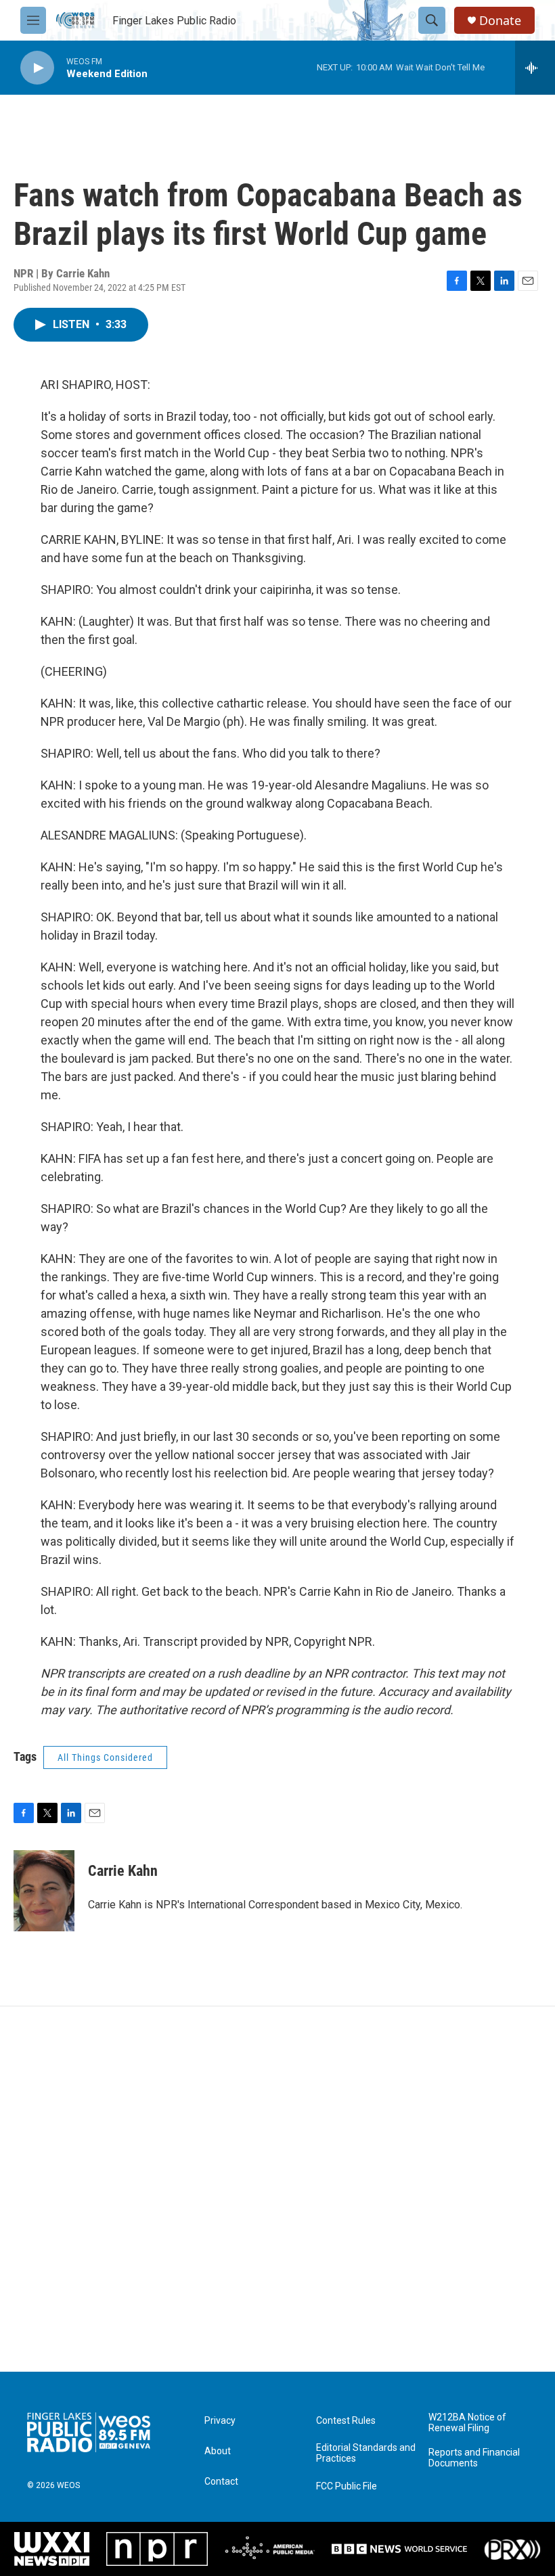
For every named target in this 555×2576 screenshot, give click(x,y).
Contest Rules (346, 2421)
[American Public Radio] (270, 2549)
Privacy (220, 2421)
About (218, 2451)
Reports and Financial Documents (474, 2458)
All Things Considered (105, 1757)
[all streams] (535, 68)
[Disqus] (277, 2189)
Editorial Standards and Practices (366, 2453)
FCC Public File (347, 2486)
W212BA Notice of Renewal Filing (467, 2423)
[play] (37, 68)
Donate (500, 21)
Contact (221, 2482)
